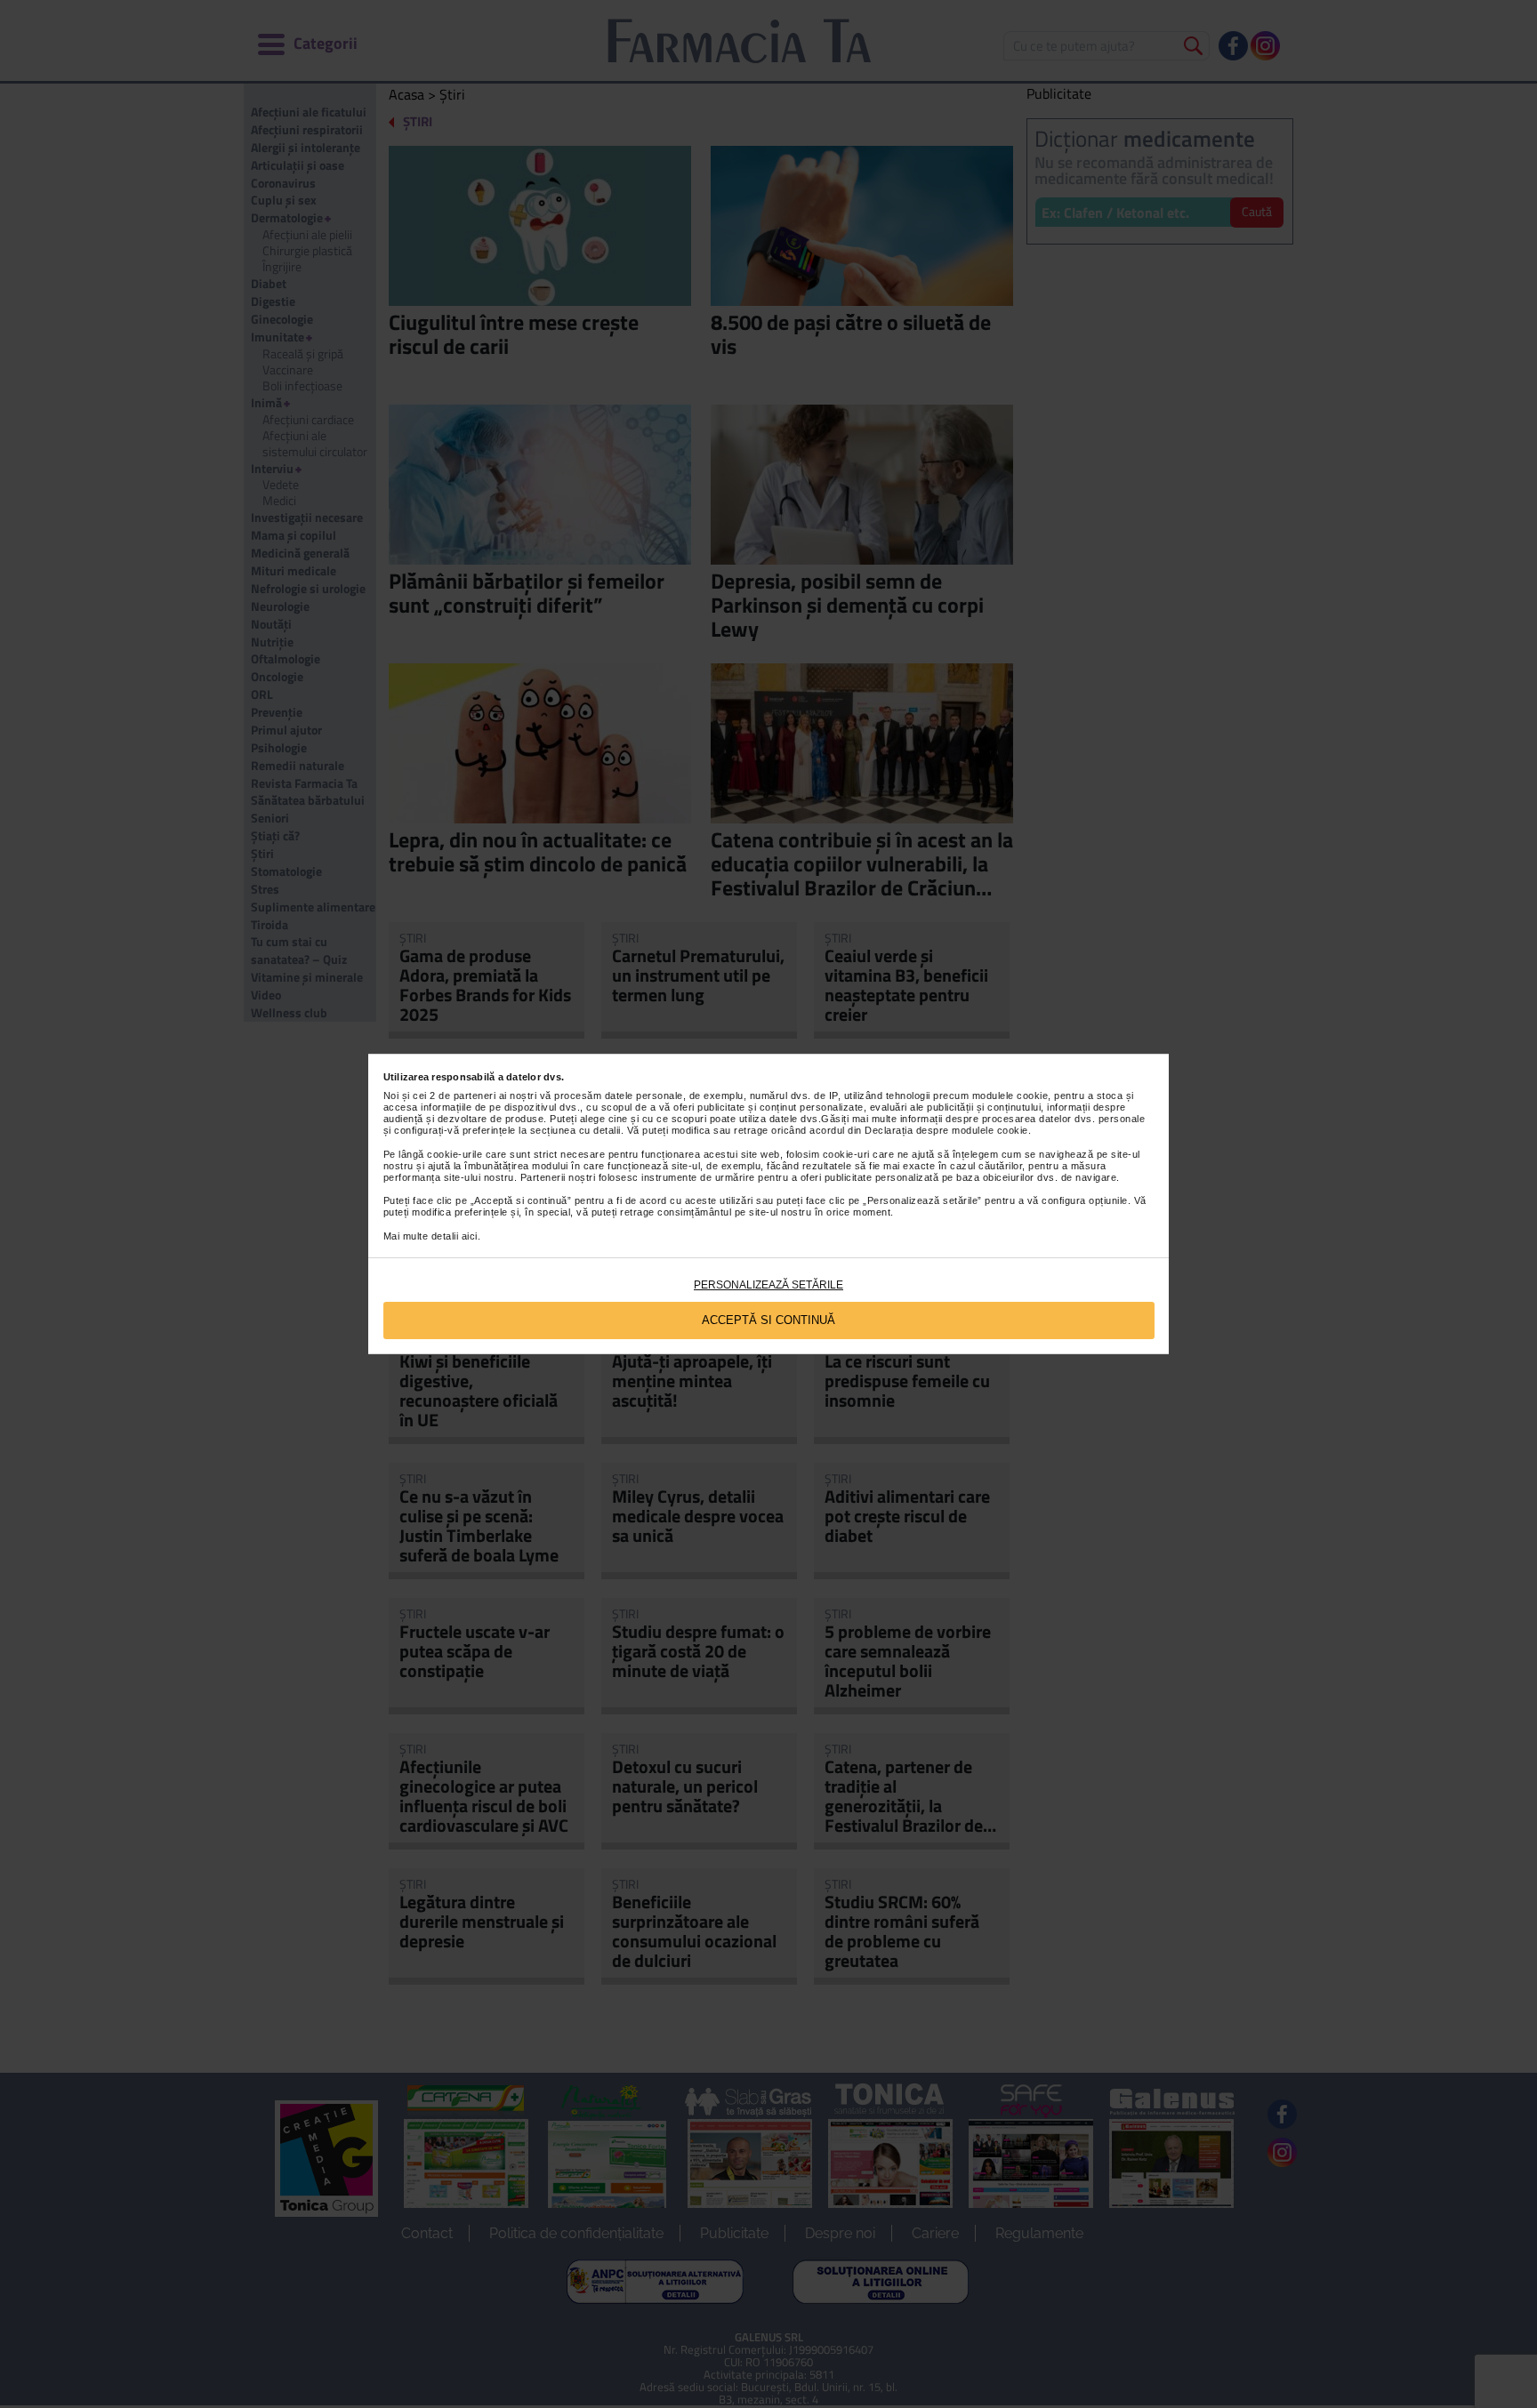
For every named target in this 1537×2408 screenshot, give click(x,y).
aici (470, 1236)
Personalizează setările (768, 1285)
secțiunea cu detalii (575, 1130)
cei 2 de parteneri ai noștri (475, 1096)
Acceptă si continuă (768, 1320)
